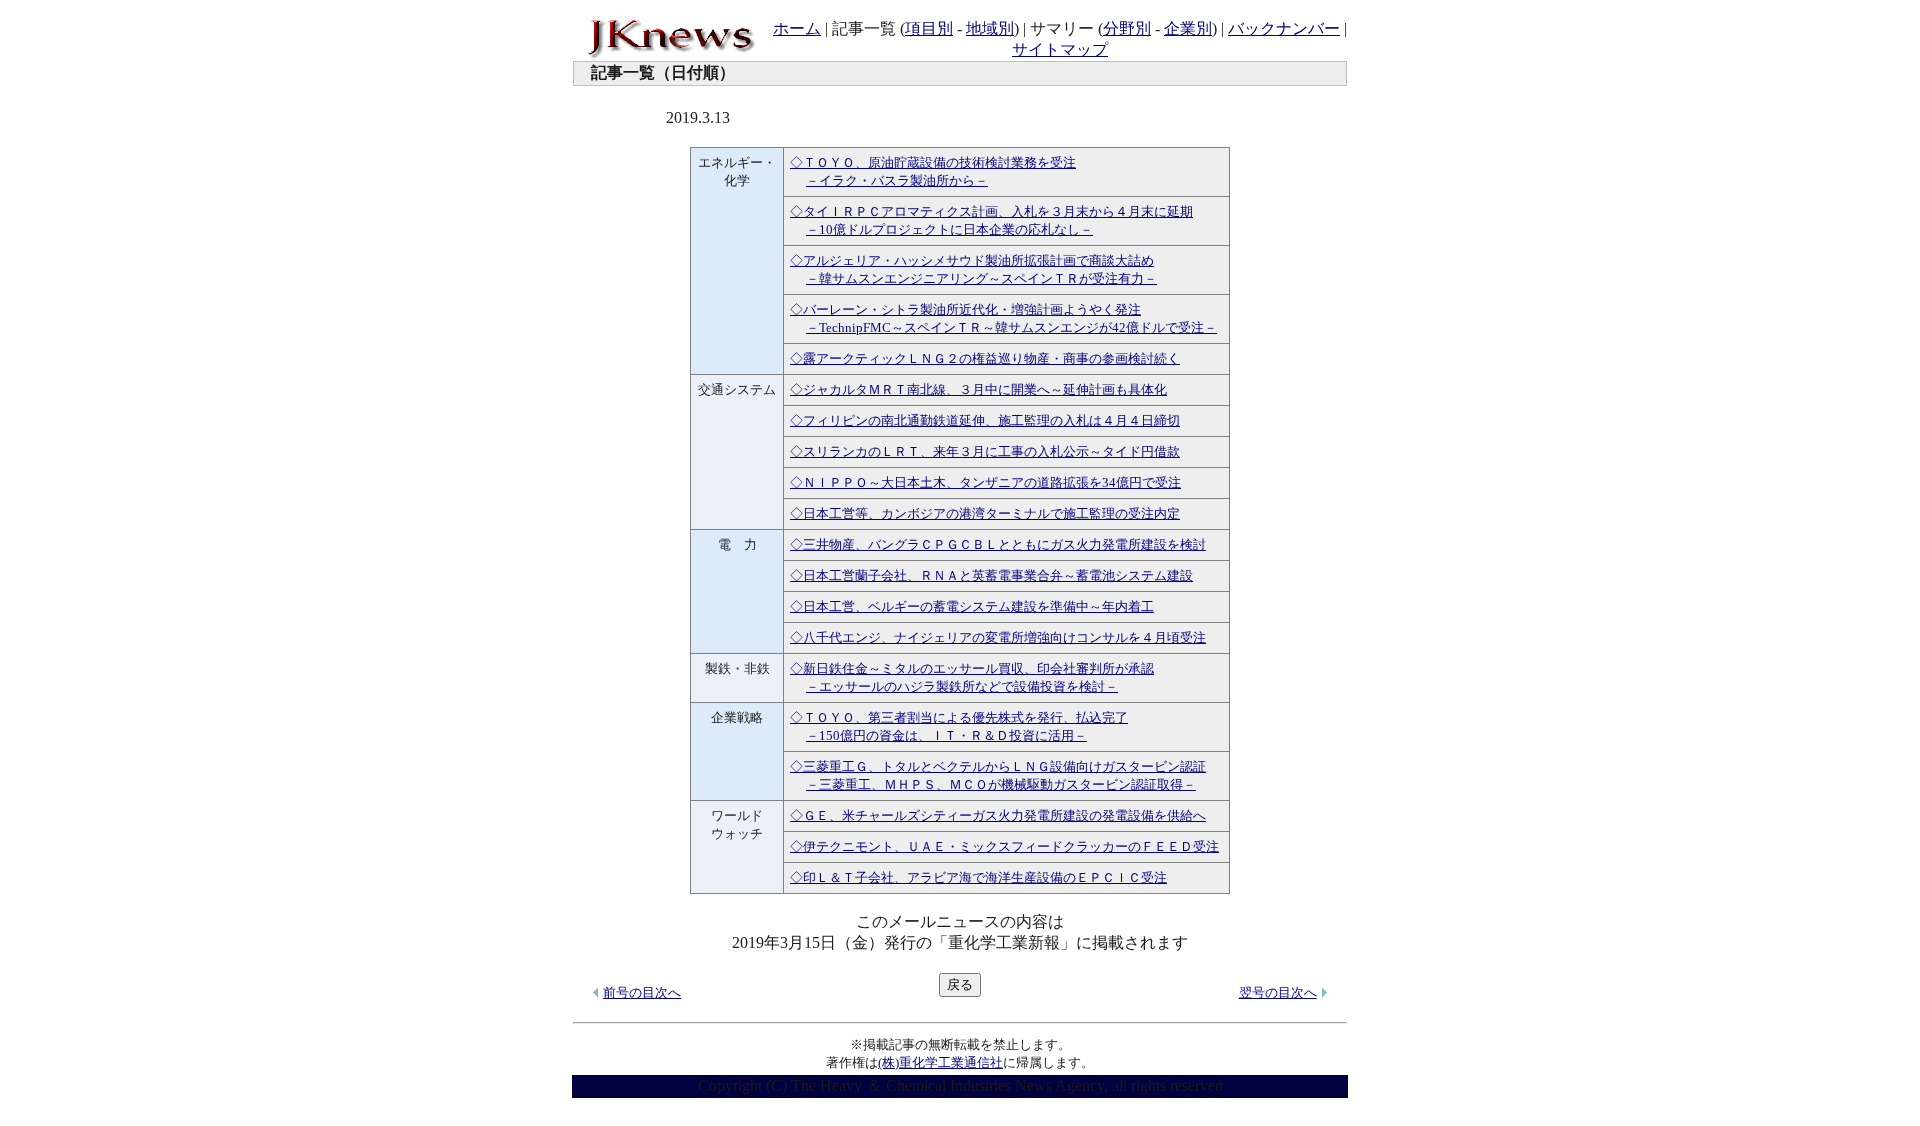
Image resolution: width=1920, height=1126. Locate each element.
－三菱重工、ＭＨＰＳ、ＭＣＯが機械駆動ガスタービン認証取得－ (1001, 784)
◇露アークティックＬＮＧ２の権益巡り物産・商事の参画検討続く (985, 358)
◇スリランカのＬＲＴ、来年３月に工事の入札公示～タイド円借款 (985, 451)
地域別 (990, 28)
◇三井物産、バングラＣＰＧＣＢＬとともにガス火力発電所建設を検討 (998, 544)
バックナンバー (1284, 28)
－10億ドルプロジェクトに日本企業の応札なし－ (949, 229)
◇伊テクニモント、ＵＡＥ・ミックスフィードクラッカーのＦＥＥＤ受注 (1004, 846)
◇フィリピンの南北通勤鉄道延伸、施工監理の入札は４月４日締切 (985, 420)
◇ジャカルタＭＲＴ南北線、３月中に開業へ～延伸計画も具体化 (978, 389)
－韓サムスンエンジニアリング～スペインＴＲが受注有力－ (981, 278)
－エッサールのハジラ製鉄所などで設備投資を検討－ (962, 686)
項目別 (929, 28)
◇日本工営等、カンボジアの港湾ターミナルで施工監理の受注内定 (985, 513)
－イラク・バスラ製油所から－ (897, 180)
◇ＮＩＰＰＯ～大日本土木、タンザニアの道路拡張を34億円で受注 (985, 482)
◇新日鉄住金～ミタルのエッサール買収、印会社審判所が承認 (972, 668)
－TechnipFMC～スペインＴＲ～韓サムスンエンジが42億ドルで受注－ (1011, 327)
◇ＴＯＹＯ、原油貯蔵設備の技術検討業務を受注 (933, 162)
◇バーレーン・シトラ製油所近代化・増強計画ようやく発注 (965, 309)
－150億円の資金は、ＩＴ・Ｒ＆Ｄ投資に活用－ (946, 735)
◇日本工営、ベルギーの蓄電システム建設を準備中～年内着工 (972, 606)
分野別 (1127, 28)
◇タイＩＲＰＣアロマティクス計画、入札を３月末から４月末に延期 (991, 211)
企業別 (1188, 28)
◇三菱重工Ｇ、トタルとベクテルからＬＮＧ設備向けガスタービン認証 (998, 766)
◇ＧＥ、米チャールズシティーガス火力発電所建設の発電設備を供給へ (998, 815)
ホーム (797, 28)
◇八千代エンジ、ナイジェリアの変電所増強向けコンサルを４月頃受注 (998, 637)
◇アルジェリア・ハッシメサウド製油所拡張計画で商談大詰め (972, 260)
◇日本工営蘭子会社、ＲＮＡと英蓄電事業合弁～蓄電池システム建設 (991, 575)
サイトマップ (1060, 49)
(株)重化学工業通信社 (940, 1062)
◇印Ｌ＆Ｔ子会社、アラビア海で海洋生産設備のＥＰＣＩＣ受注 (978, 877)
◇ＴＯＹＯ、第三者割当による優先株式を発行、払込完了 (959, 717)
